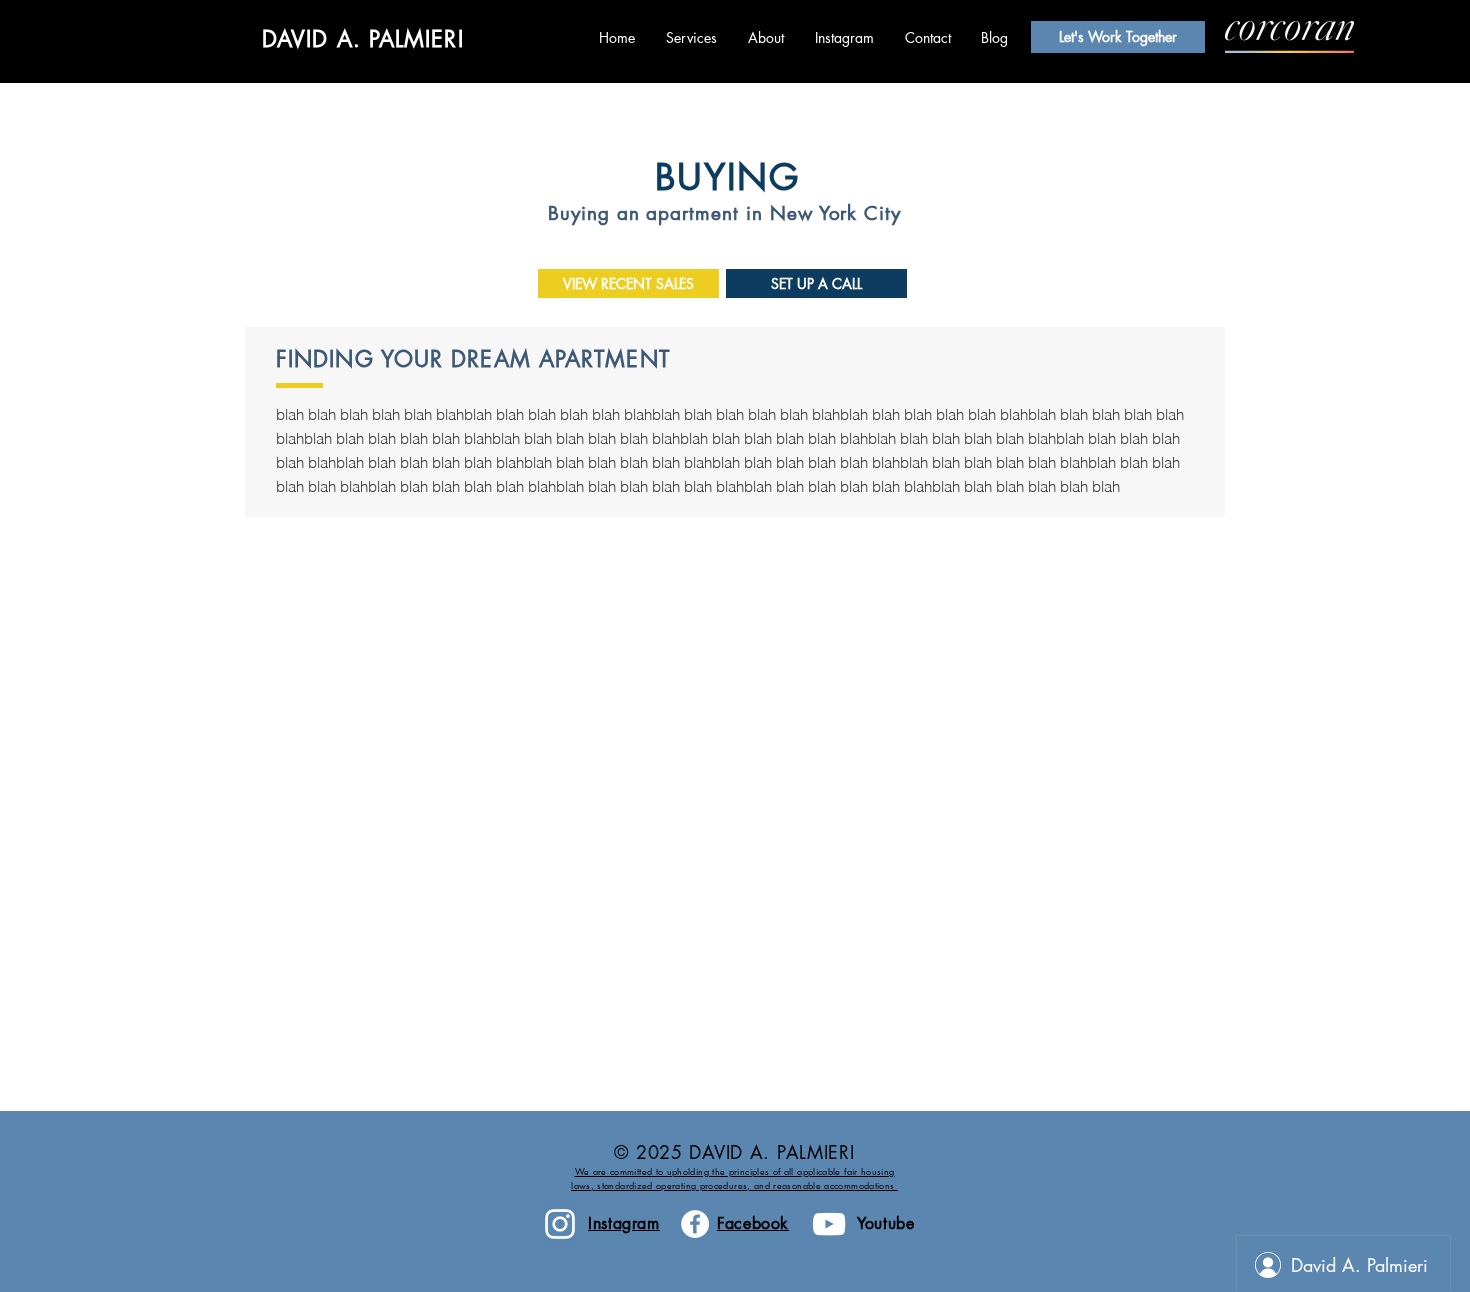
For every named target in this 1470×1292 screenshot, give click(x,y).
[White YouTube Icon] (829, 1224)
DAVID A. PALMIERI (363, 39)
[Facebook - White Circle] (695, 1224)
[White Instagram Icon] (560, 1224)
